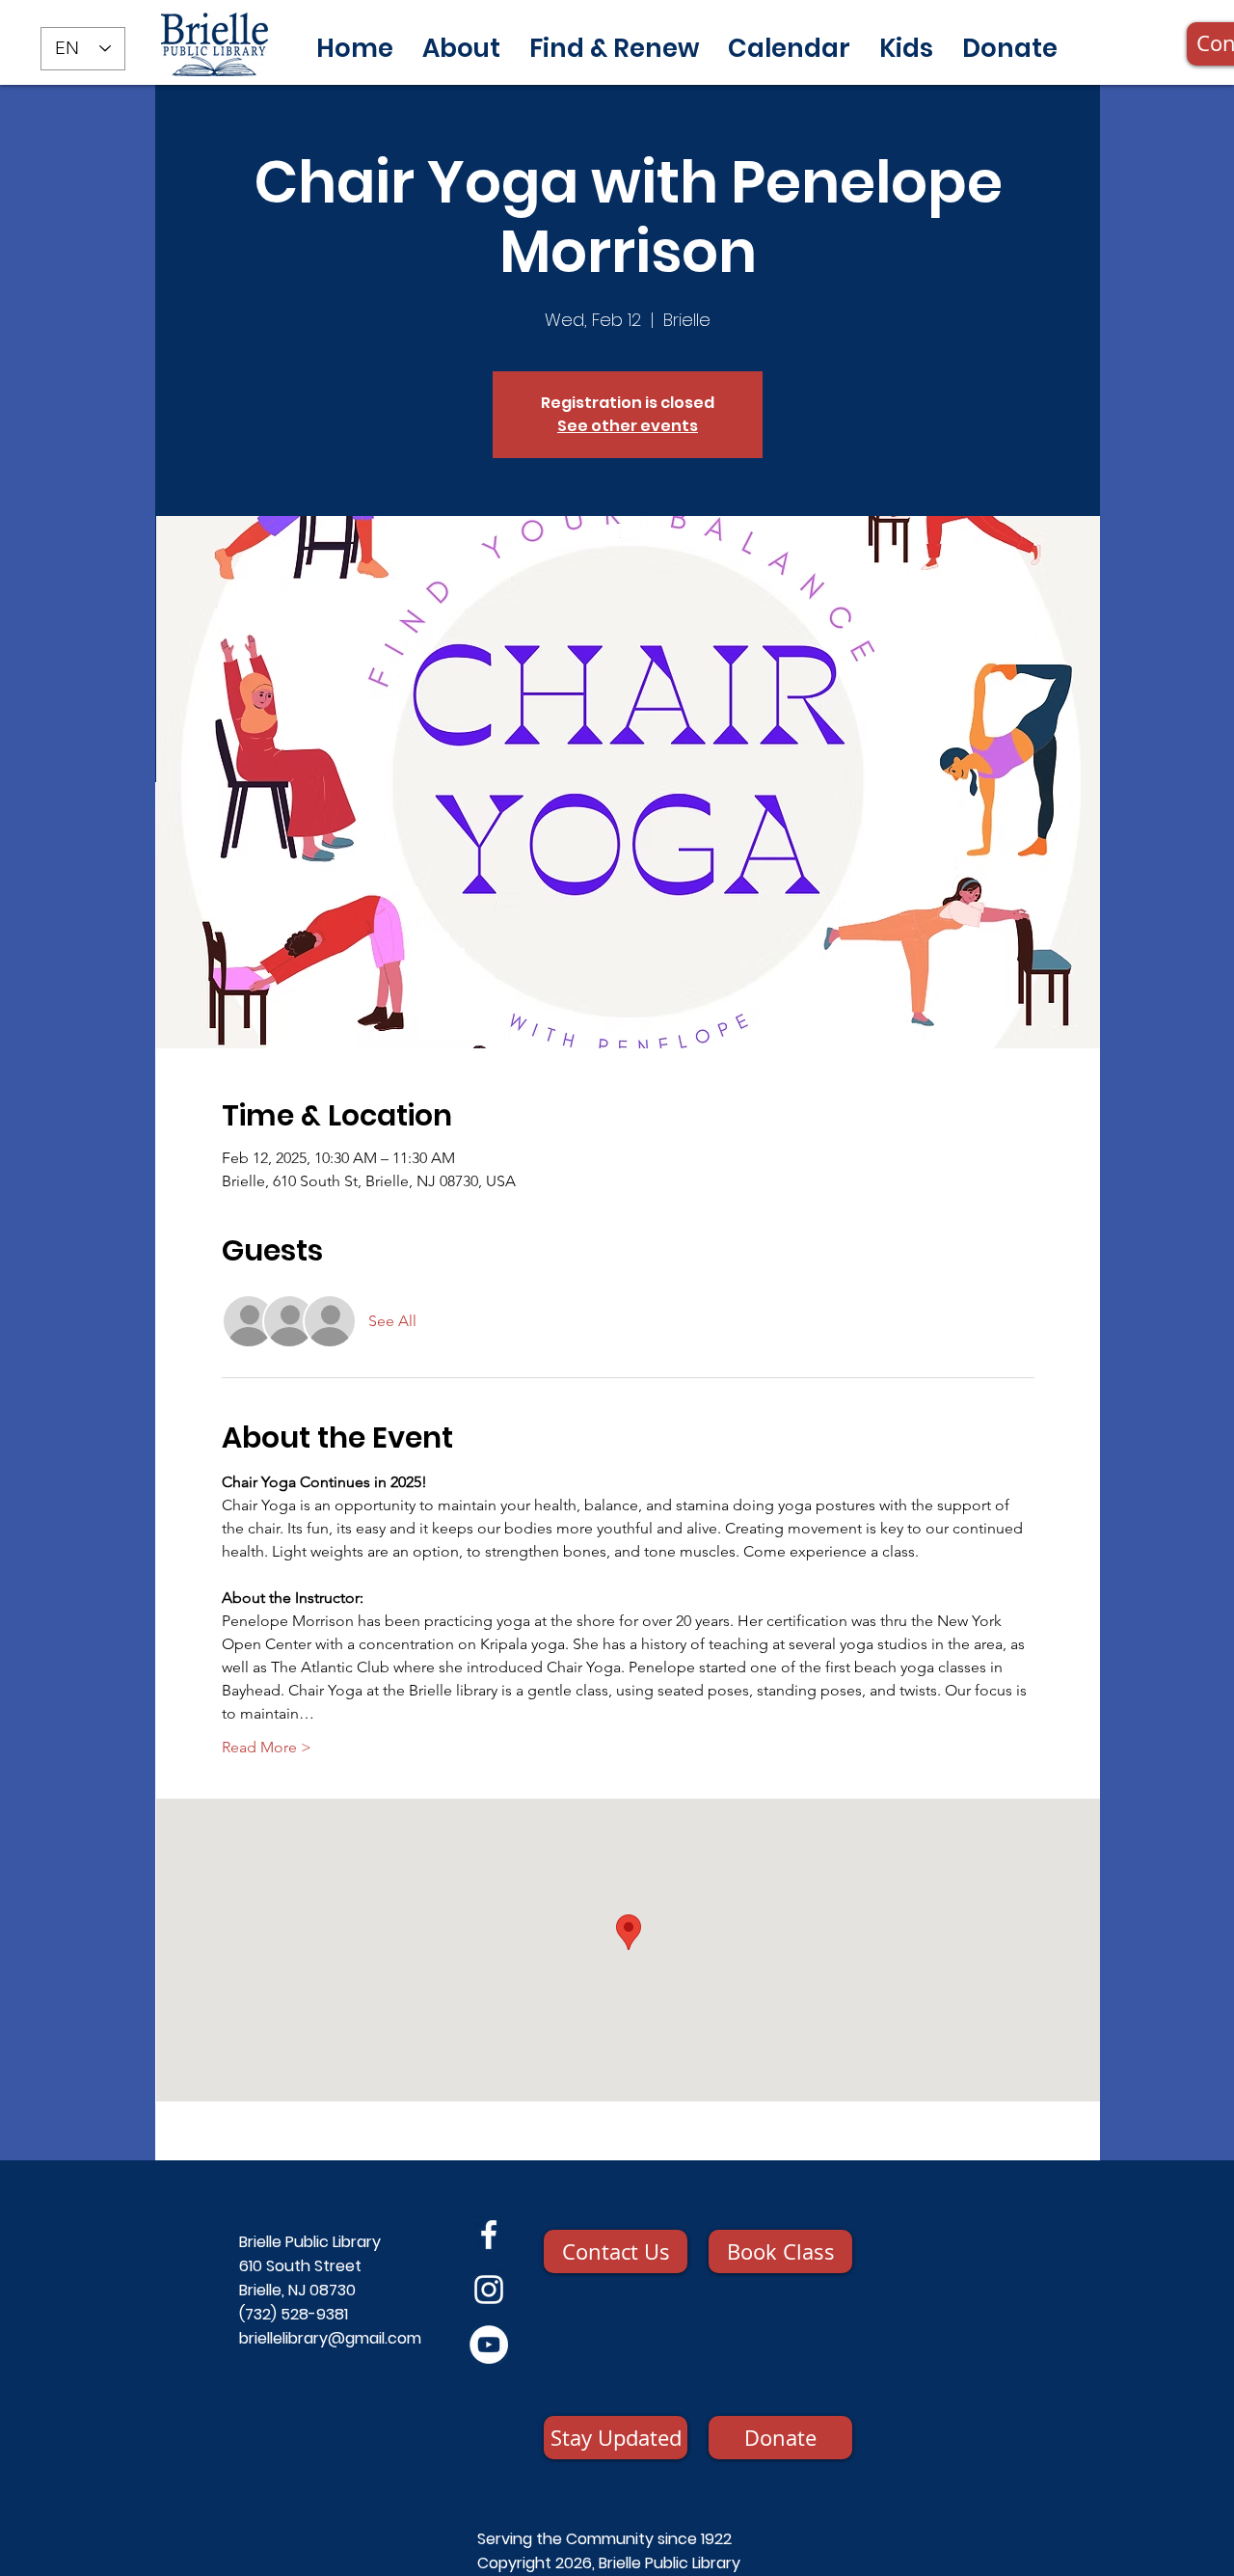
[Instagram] (489, 2290)
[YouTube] (489, 2345)
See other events (628, 426)
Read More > (267, 1747)
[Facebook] (489, 2235)
